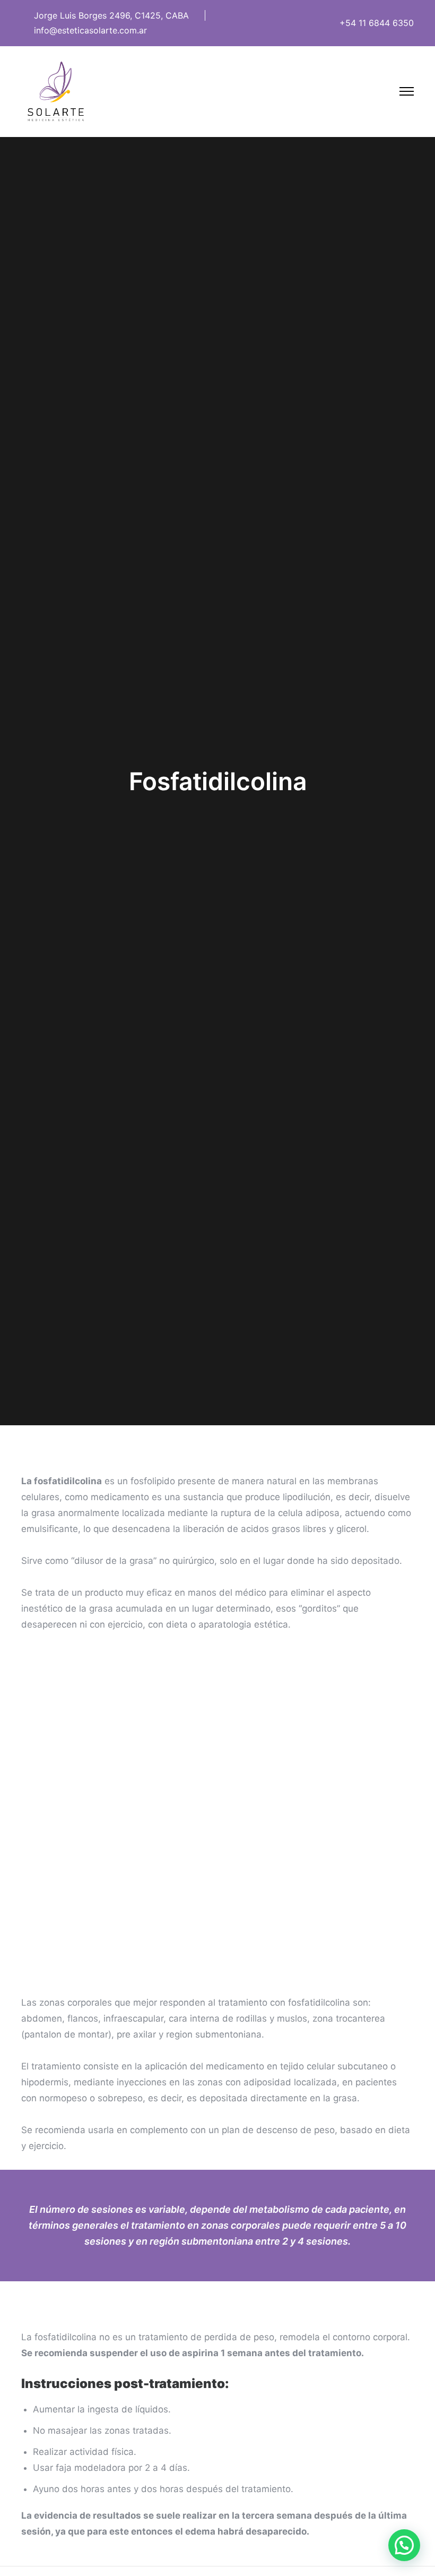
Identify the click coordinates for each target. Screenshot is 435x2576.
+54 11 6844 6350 (377, 23)
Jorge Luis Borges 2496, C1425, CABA (111, 15)
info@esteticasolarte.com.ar (90, 30)
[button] (404, 2545)
